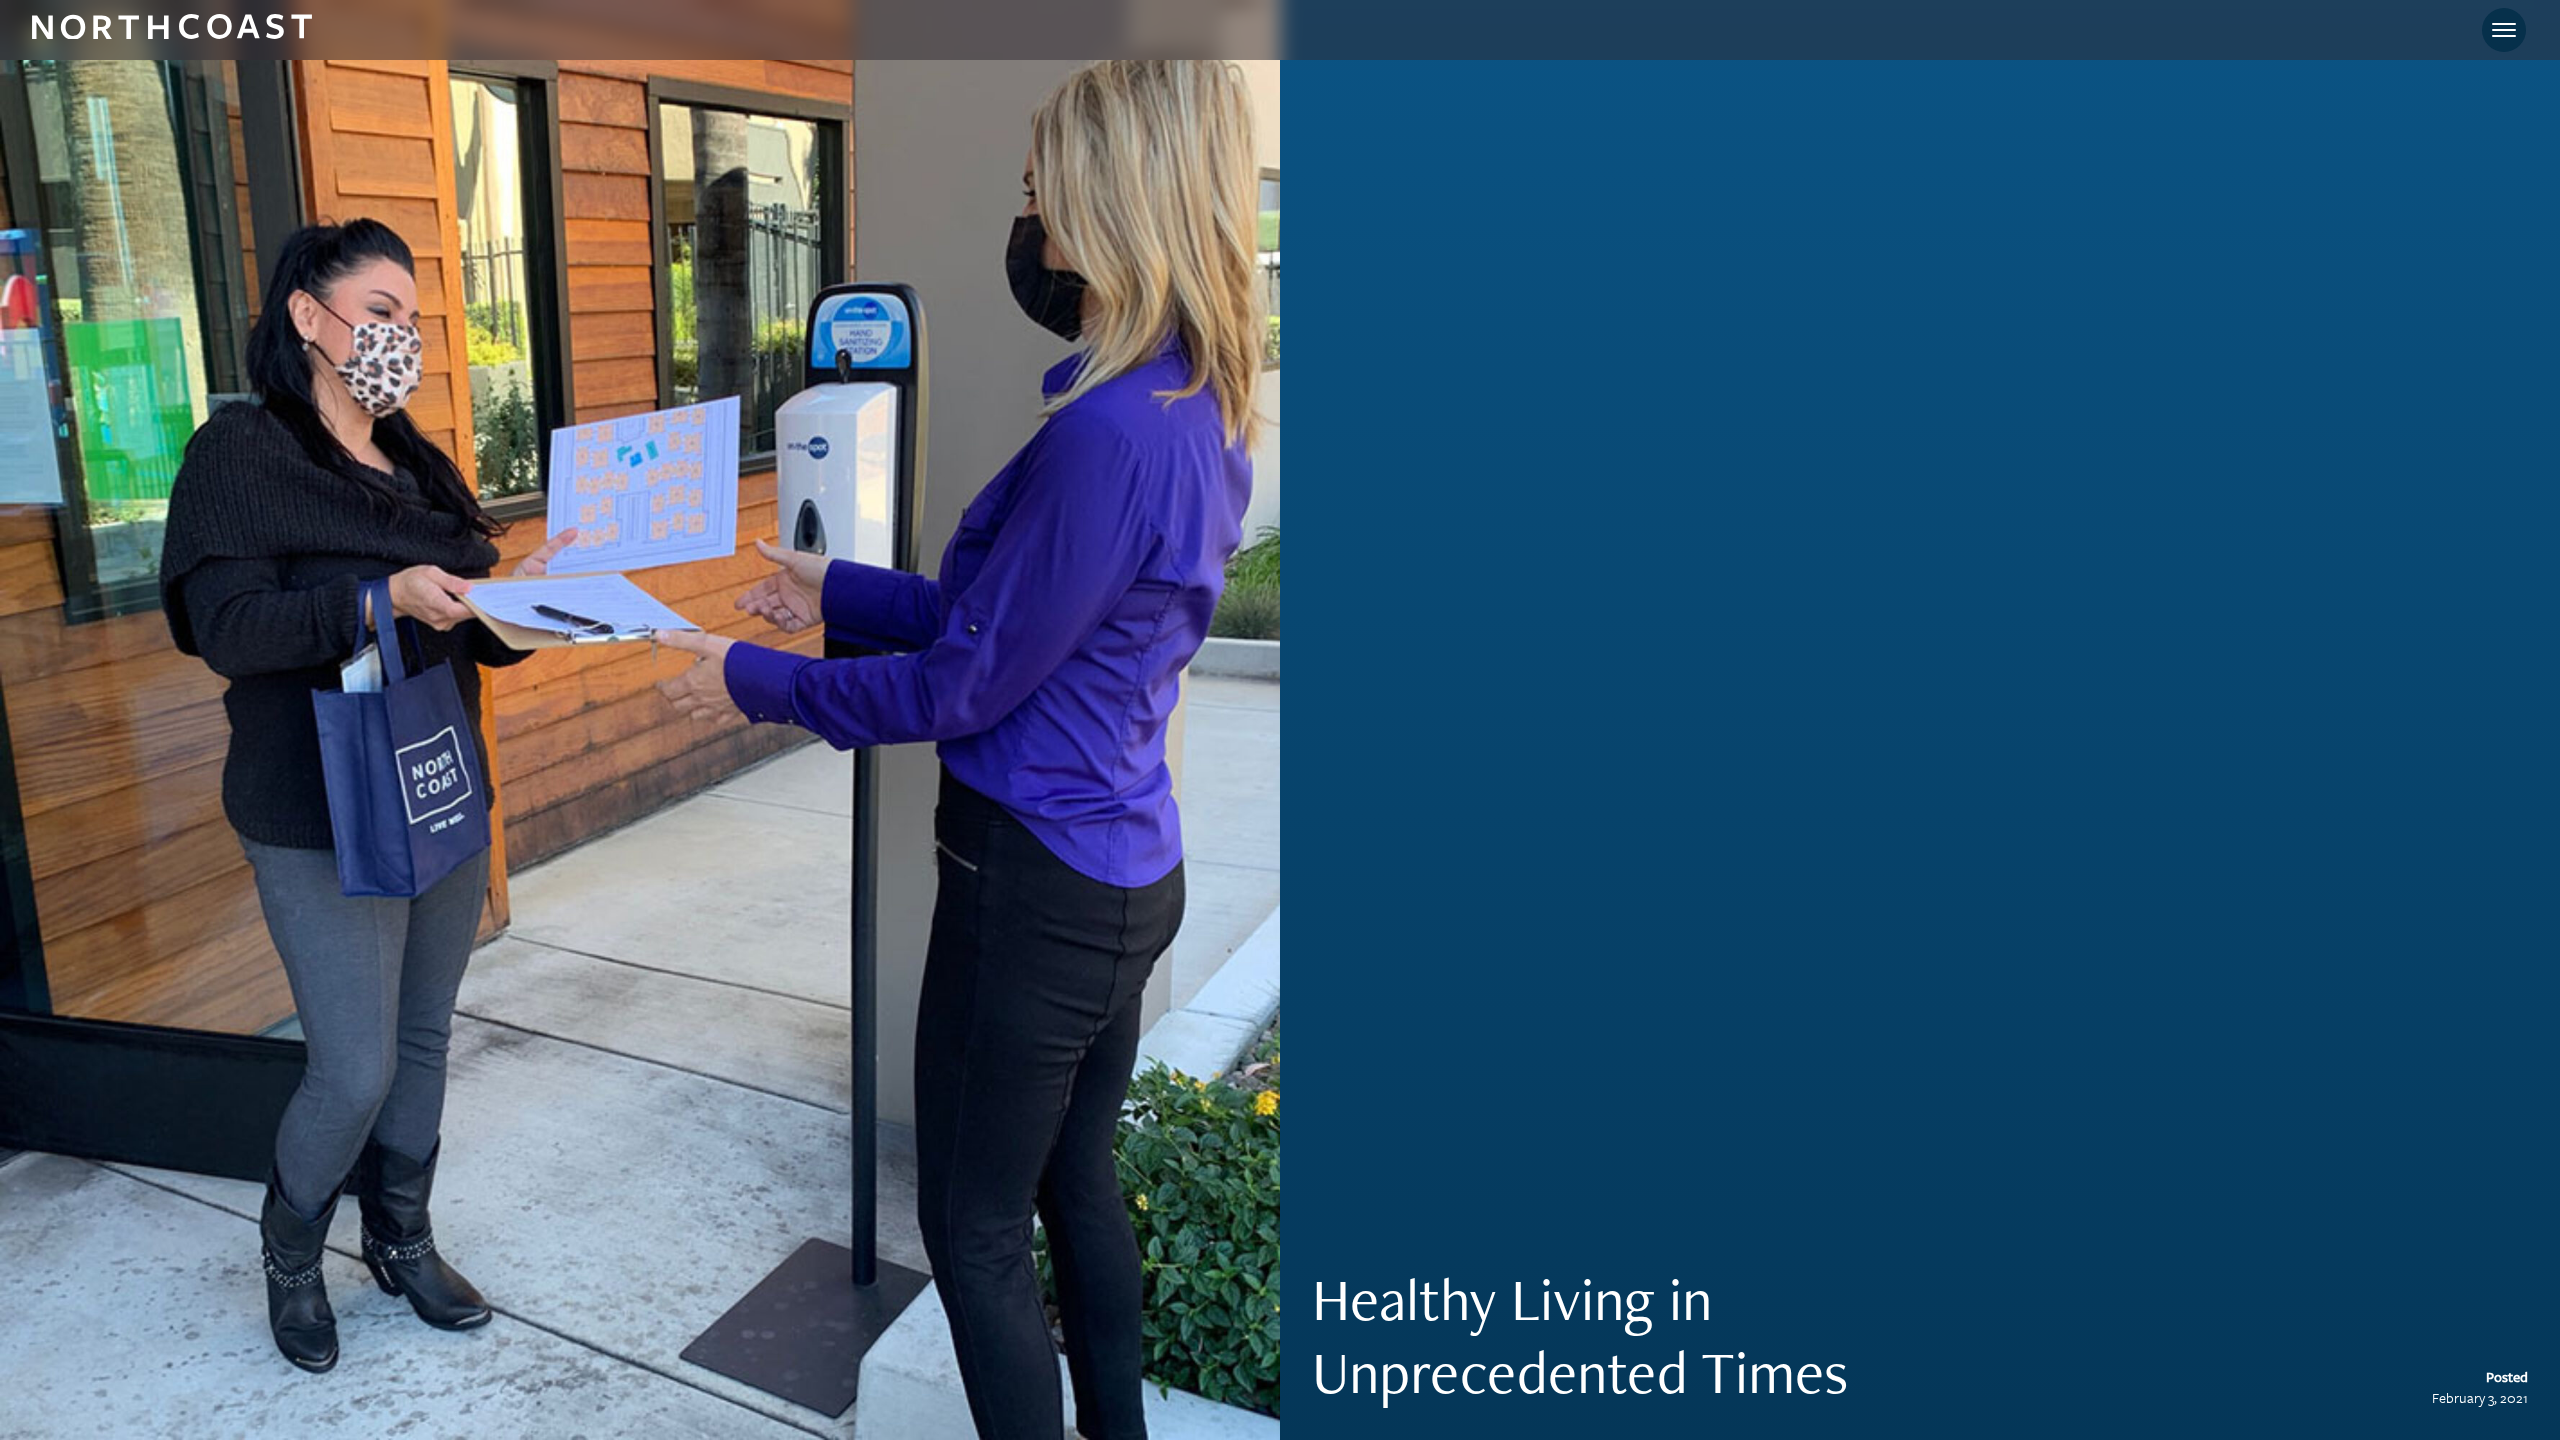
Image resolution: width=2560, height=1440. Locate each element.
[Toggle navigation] (2504, 30)
